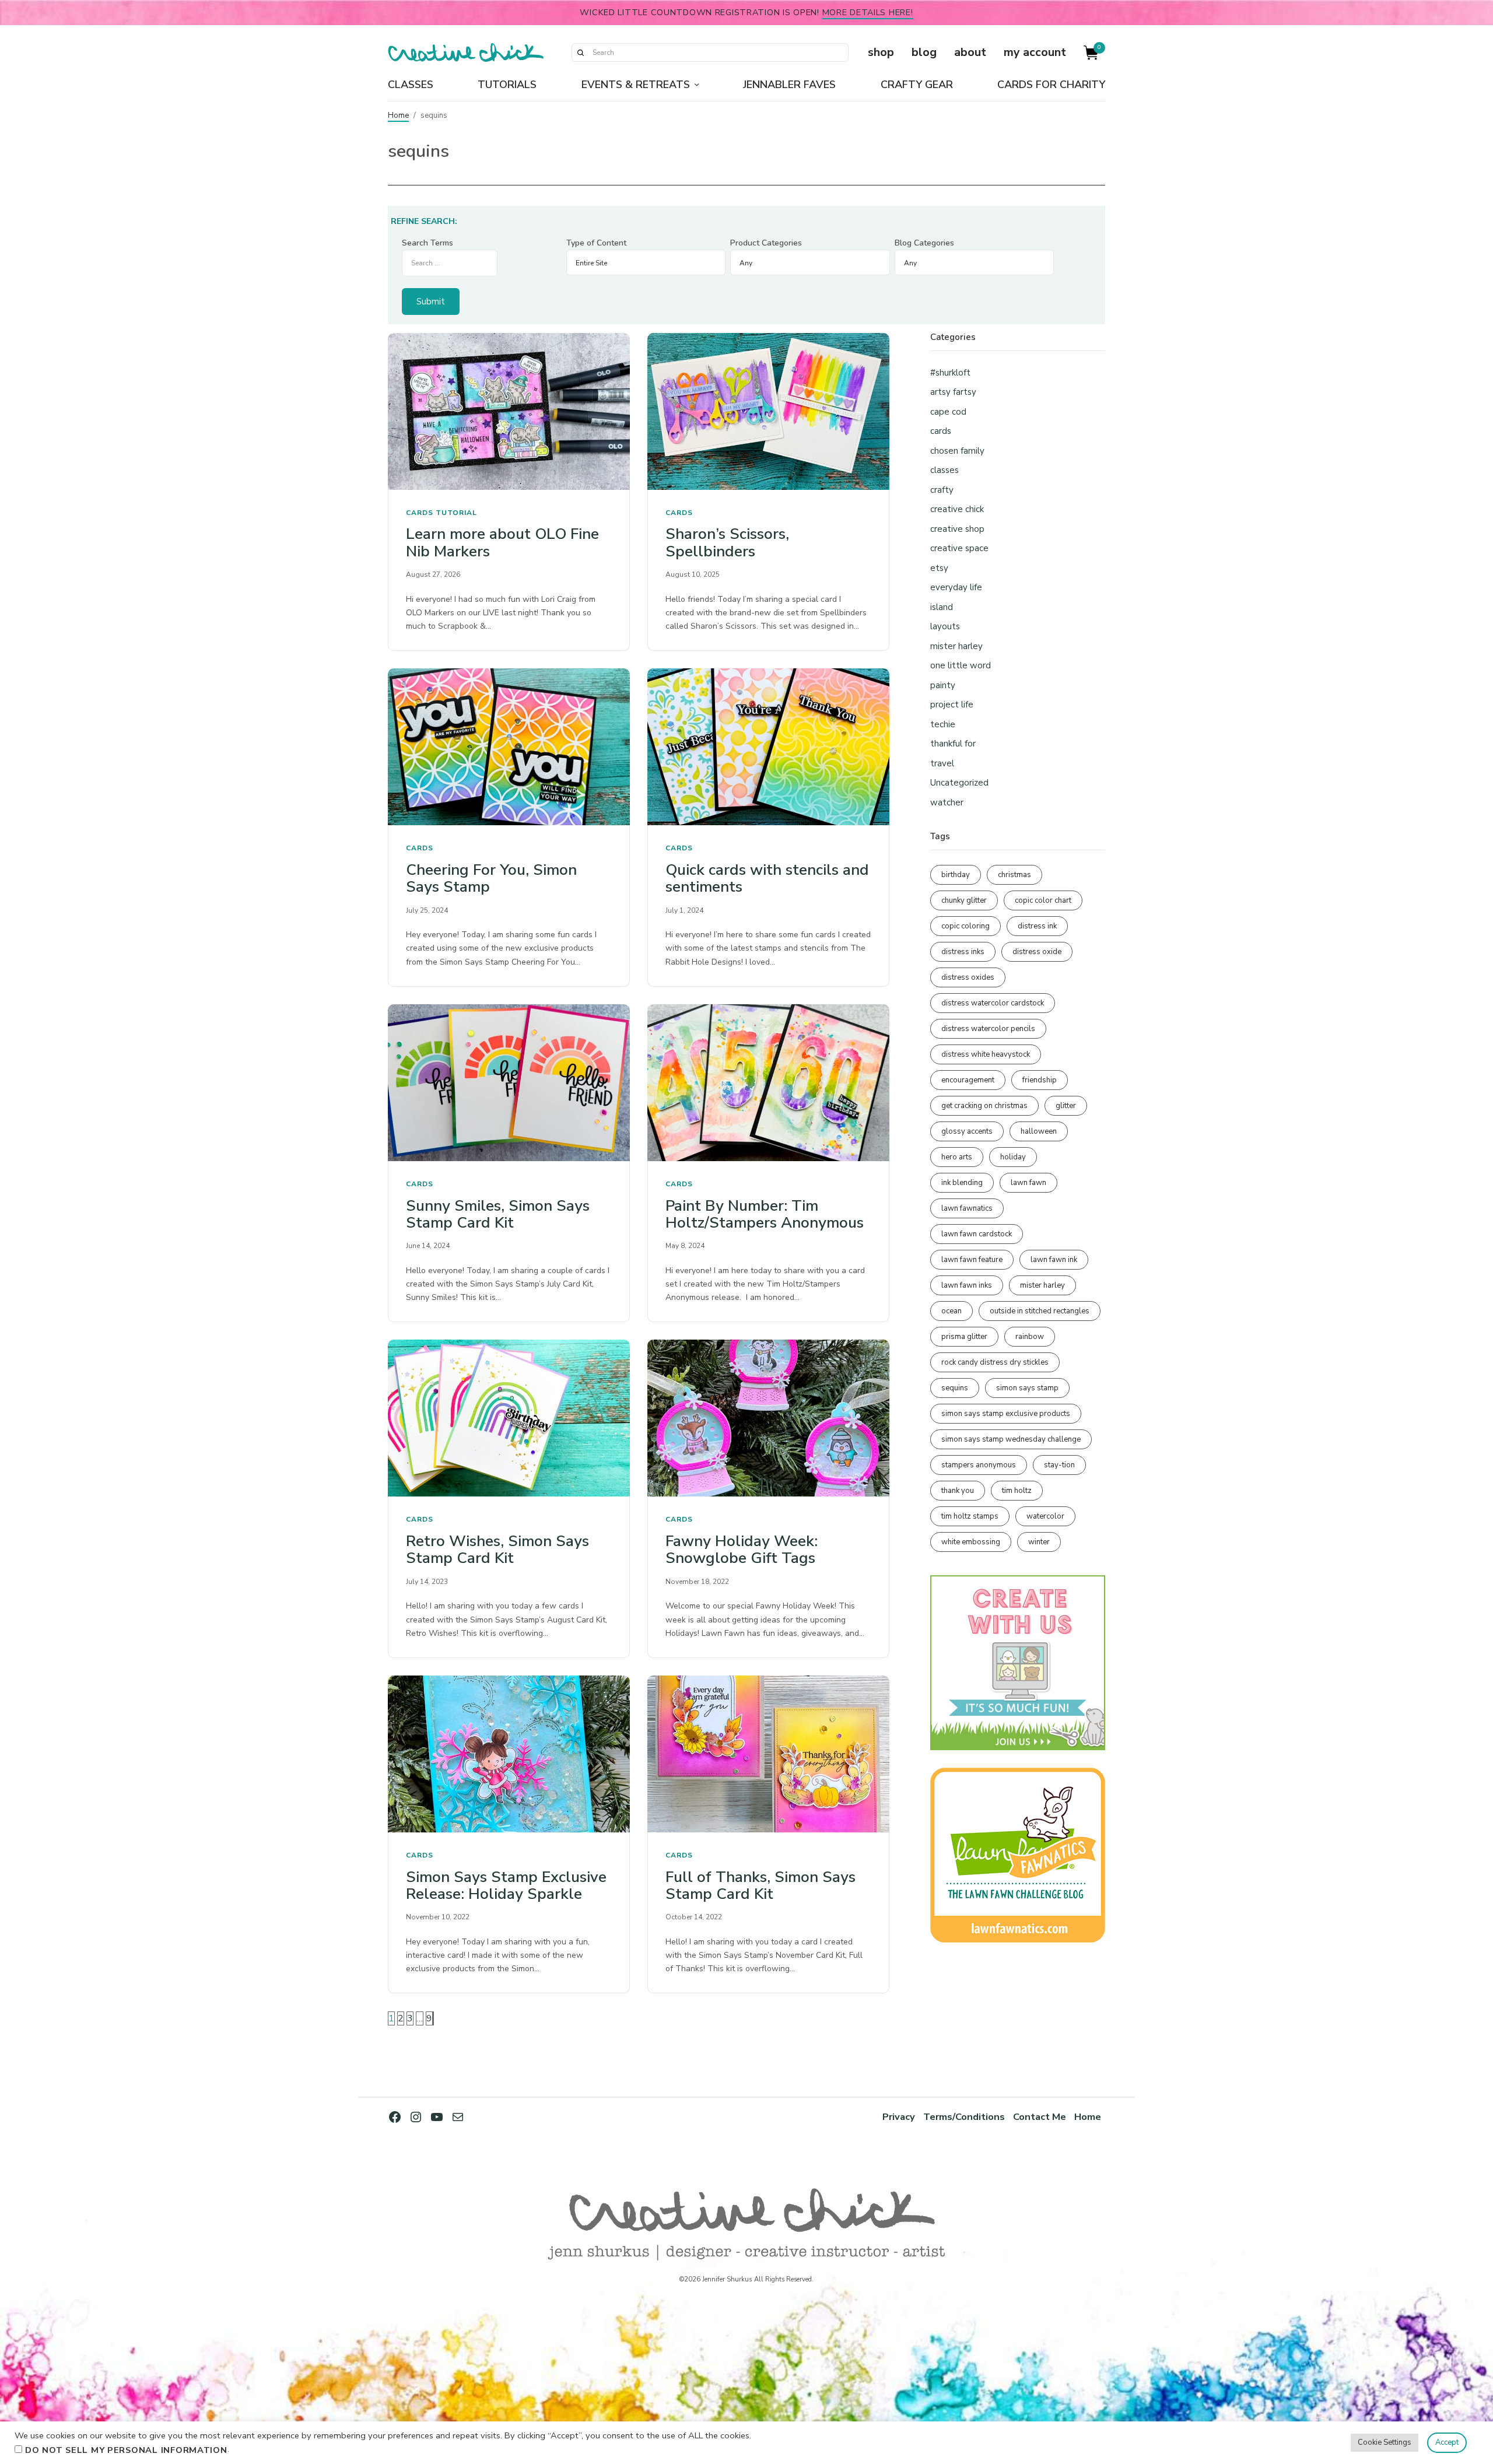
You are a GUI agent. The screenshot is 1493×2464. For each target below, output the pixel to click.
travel (942, 763)
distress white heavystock (986, 1054)
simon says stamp (1027, 1388)
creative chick (957, 509)
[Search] (580, 52)
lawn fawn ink (1054, 1260)
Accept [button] (1447, 2442)
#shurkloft (950, 373)
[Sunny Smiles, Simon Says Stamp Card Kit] (509, 1083)
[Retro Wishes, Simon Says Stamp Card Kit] (509, 1418)
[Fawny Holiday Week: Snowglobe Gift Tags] (768, 1418)
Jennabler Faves (789, 85)
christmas (1014, 875)
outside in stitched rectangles (1040, 1311)
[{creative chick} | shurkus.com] (466, 52)
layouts (945, 626)
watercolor (1045, 1516)
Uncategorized (959, 783)
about (970, 52)
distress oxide (1037, 952)
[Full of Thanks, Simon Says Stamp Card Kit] (768, 1754)
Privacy (899, 2117)
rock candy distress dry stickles (995, 1362)
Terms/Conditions (964, 2117)
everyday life (956, 587)
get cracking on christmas (984, 1106)
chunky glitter (964, 900)
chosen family (957, 451)
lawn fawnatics (967, 1208)
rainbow (1030, 1337)
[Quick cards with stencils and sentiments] (768, 747)
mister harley (956, 646)
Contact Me (1040, 2117)
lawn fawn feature (972, 1260)
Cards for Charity (1051, 85)
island (942, 607)
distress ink (1037, 926)
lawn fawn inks (967, 1285)
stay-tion (1059, 1465)
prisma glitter (964, 1337)
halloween (1039, 1131)
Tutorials (507, 85)
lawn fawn (1028, 1183)
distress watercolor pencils (988, 1029)
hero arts (957, 1157)
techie (943, 724)
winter (1039, 1542)
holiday (1013, 1157)
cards (420, 513)
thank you (958, 1491)
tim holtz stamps (970, 1516)
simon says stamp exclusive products (1006, 1414)
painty (943, 685)
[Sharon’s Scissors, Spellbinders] (768, 411)
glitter (1066, 1106)
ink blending (962, 1183)
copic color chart (1043, 900)
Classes (411, 85)
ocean (951, 1311)
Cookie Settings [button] (1385, 2442)
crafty (942, 490)
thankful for (953, 744)
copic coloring (965, 926)
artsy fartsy (953, 392)
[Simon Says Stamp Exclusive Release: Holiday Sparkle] (509, 1754)
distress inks (963, 952)
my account (1035, 52)
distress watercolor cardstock (993, 1003)
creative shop (957, 529)
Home (398, 115)
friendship (1040, 1080)
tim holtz (1017, 1491)
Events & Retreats (636, 85)
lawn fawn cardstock (977, 1234)
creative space (959, 548)
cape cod (948, 412)
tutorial (456, 513)
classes (944, 470)
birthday (956, 875)
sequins (955, 1388)
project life (952, 704)
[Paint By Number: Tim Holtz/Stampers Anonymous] (768, 1083)
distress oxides (968, 977)
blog (924, 52)
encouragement (968, 1080)
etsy (939, 568)
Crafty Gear (917, 85)
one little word (961, 665)
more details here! (868, 12)
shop (881, 52)
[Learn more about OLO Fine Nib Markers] (509, 411)
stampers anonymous (979, 1465)
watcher (947, 802)
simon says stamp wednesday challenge (1011, 1439)
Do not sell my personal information (126, 2450)
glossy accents (967, 1131)
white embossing (971, 1542)
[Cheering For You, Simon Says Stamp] (509, 747)
